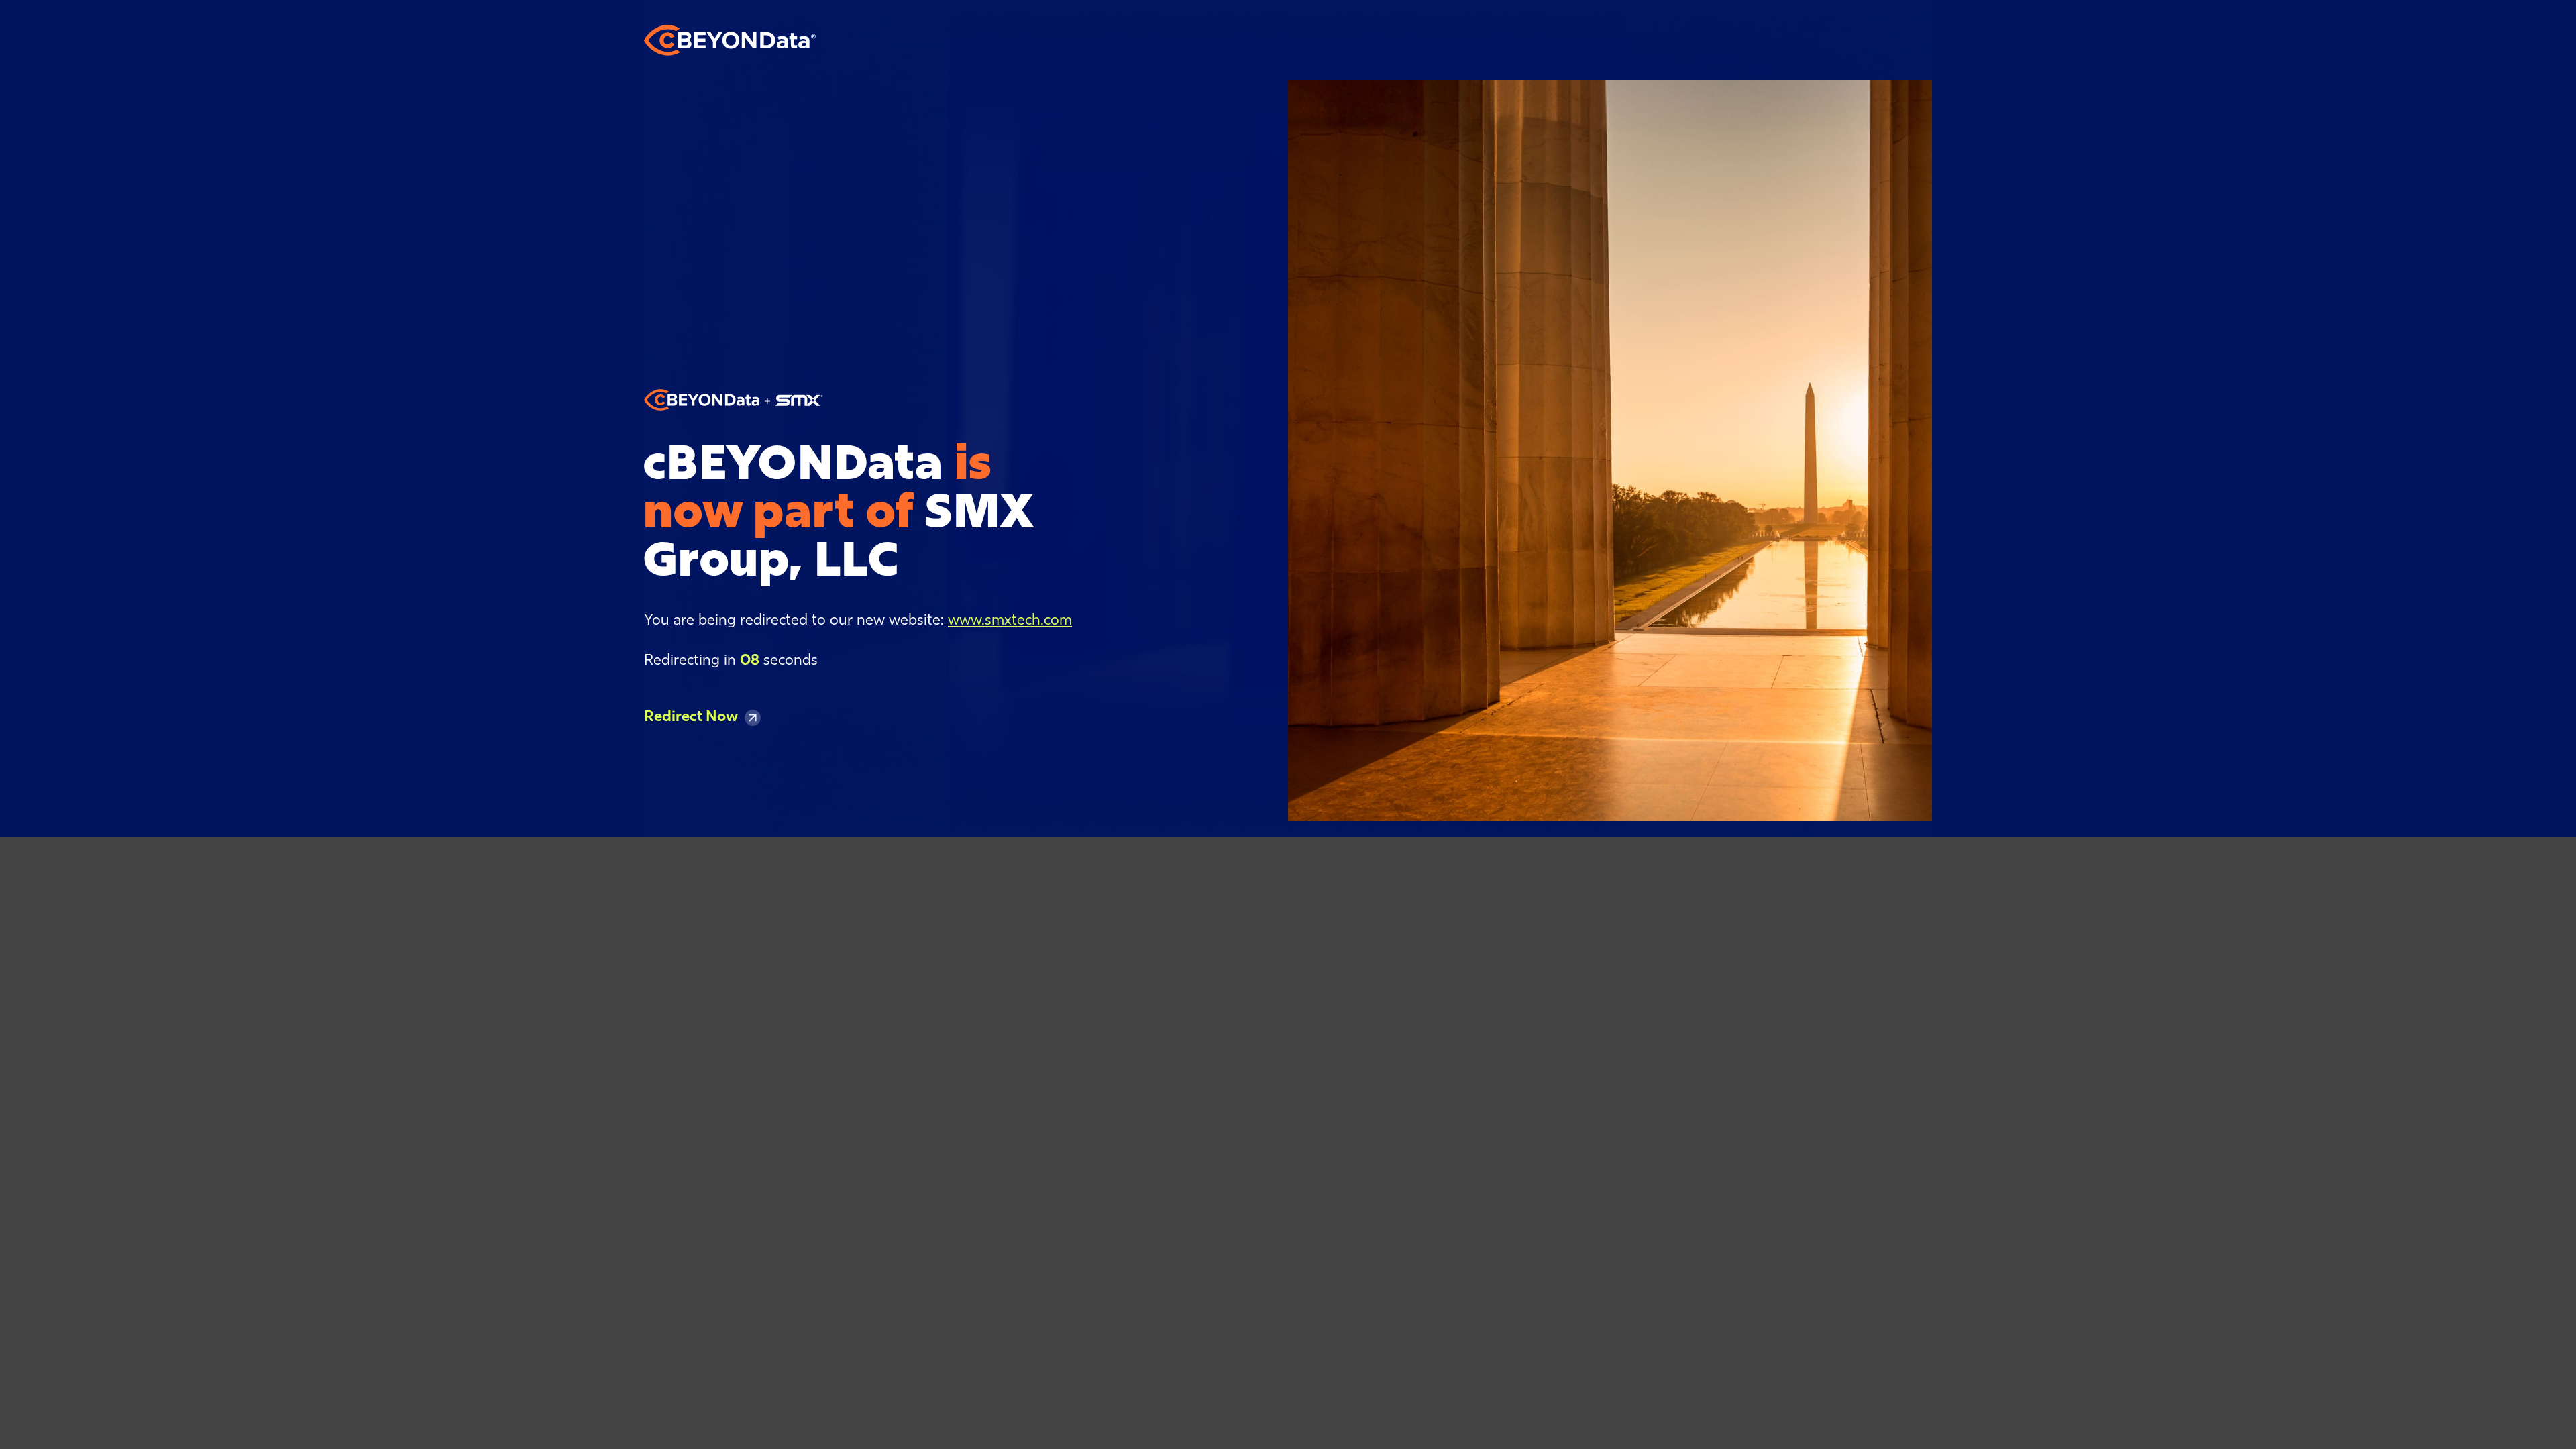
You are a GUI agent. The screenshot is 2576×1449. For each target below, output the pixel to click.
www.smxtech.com (1010, 621)
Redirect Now (691, 717)
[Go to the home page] (730, 40)
